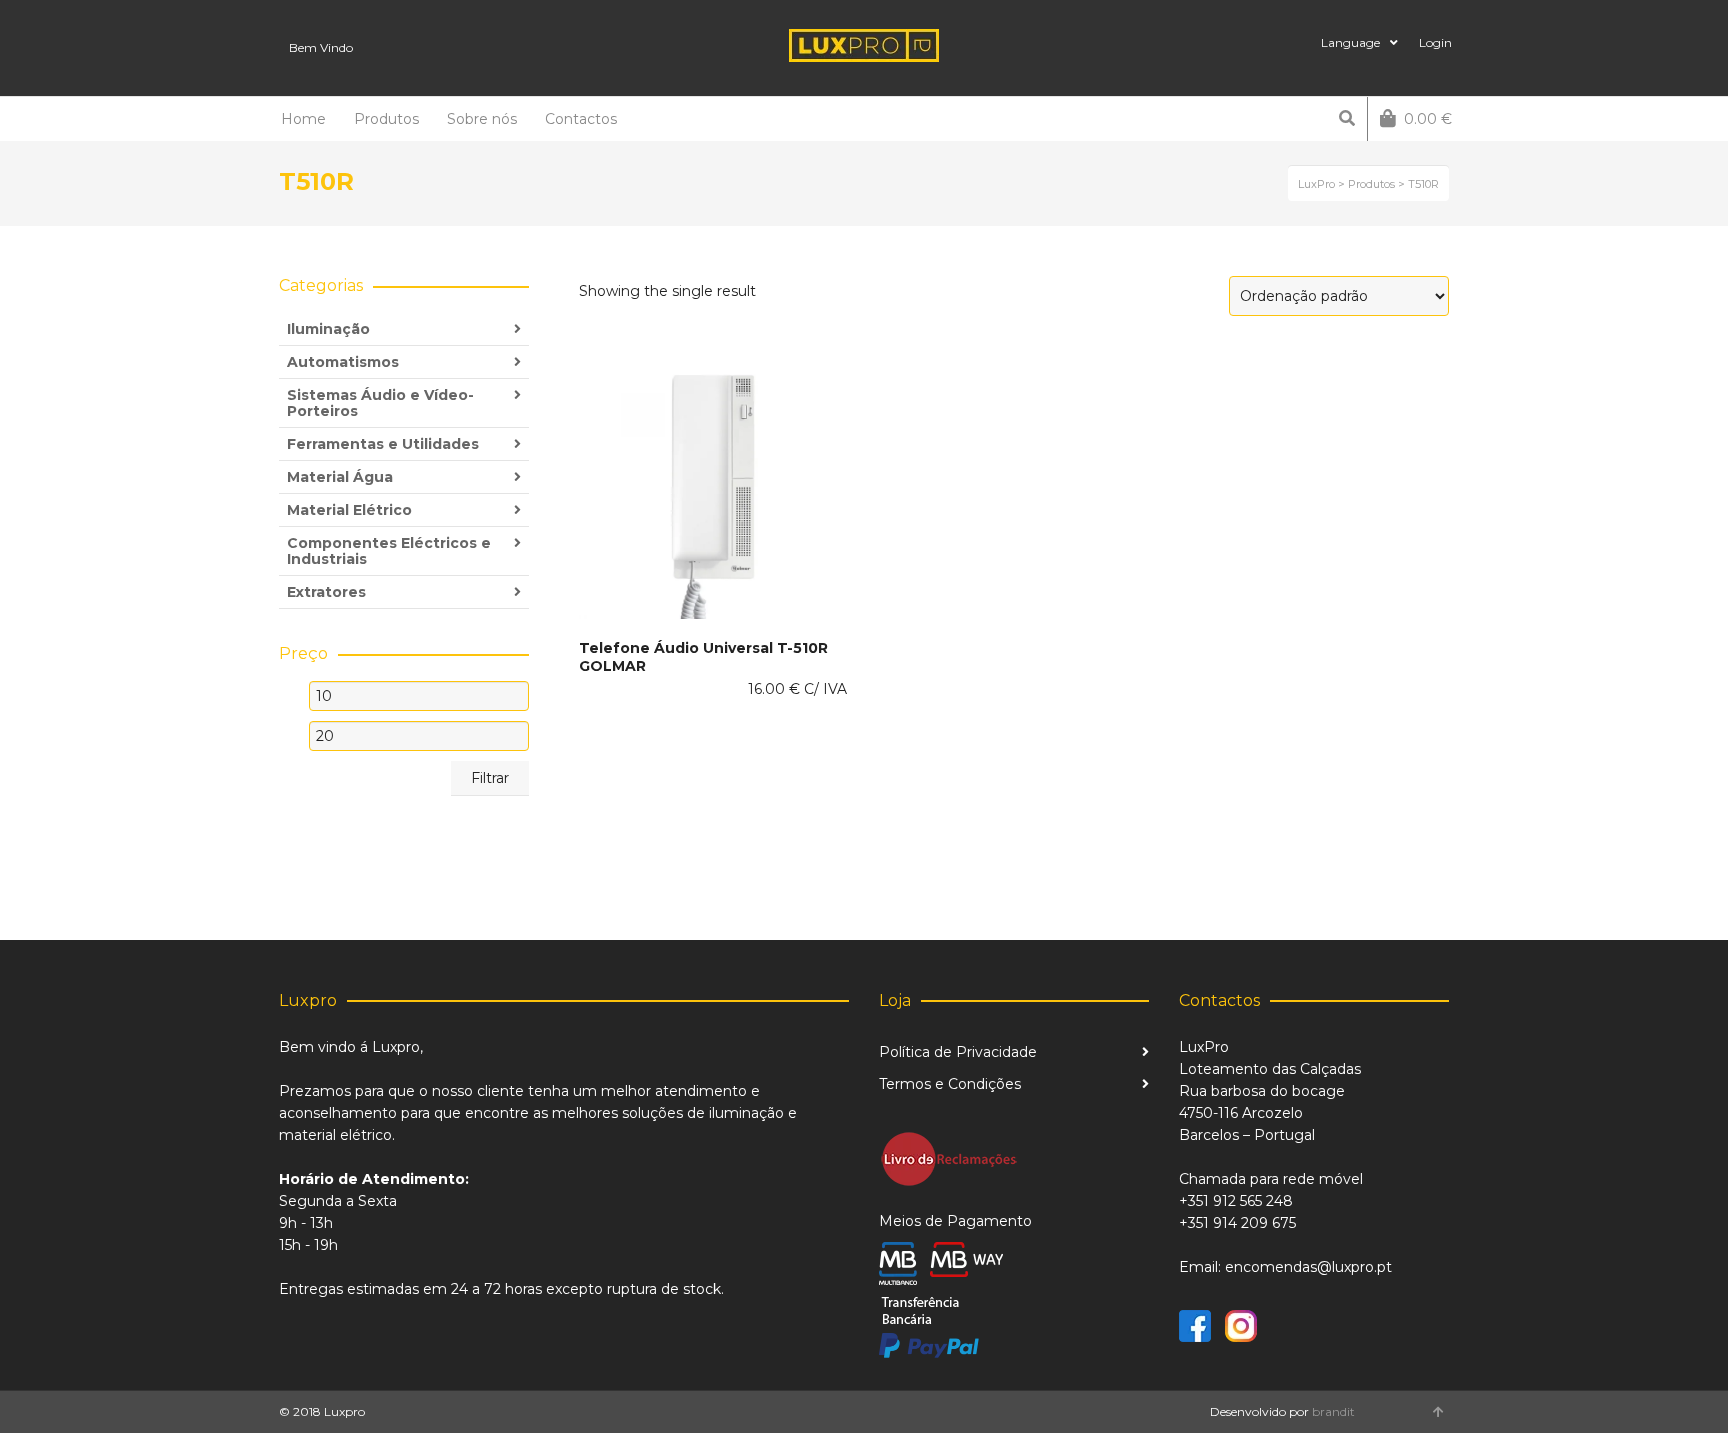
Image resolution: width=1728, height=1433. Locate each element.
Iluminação (328, 329)
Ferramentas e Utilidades (383, 444)
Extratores (326, 592)
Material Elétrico (349, 510)
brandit (1333, 1411)
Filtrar (490, 778)
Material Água (340, 477)
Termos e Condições (950, 1084)
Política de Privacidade (958, 1052)
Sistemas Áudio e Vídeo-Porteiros (380, 403)
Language (1350, 42)
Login (1435, 42)
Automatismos (343, 362)
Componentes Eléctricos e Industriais (389, 551)
